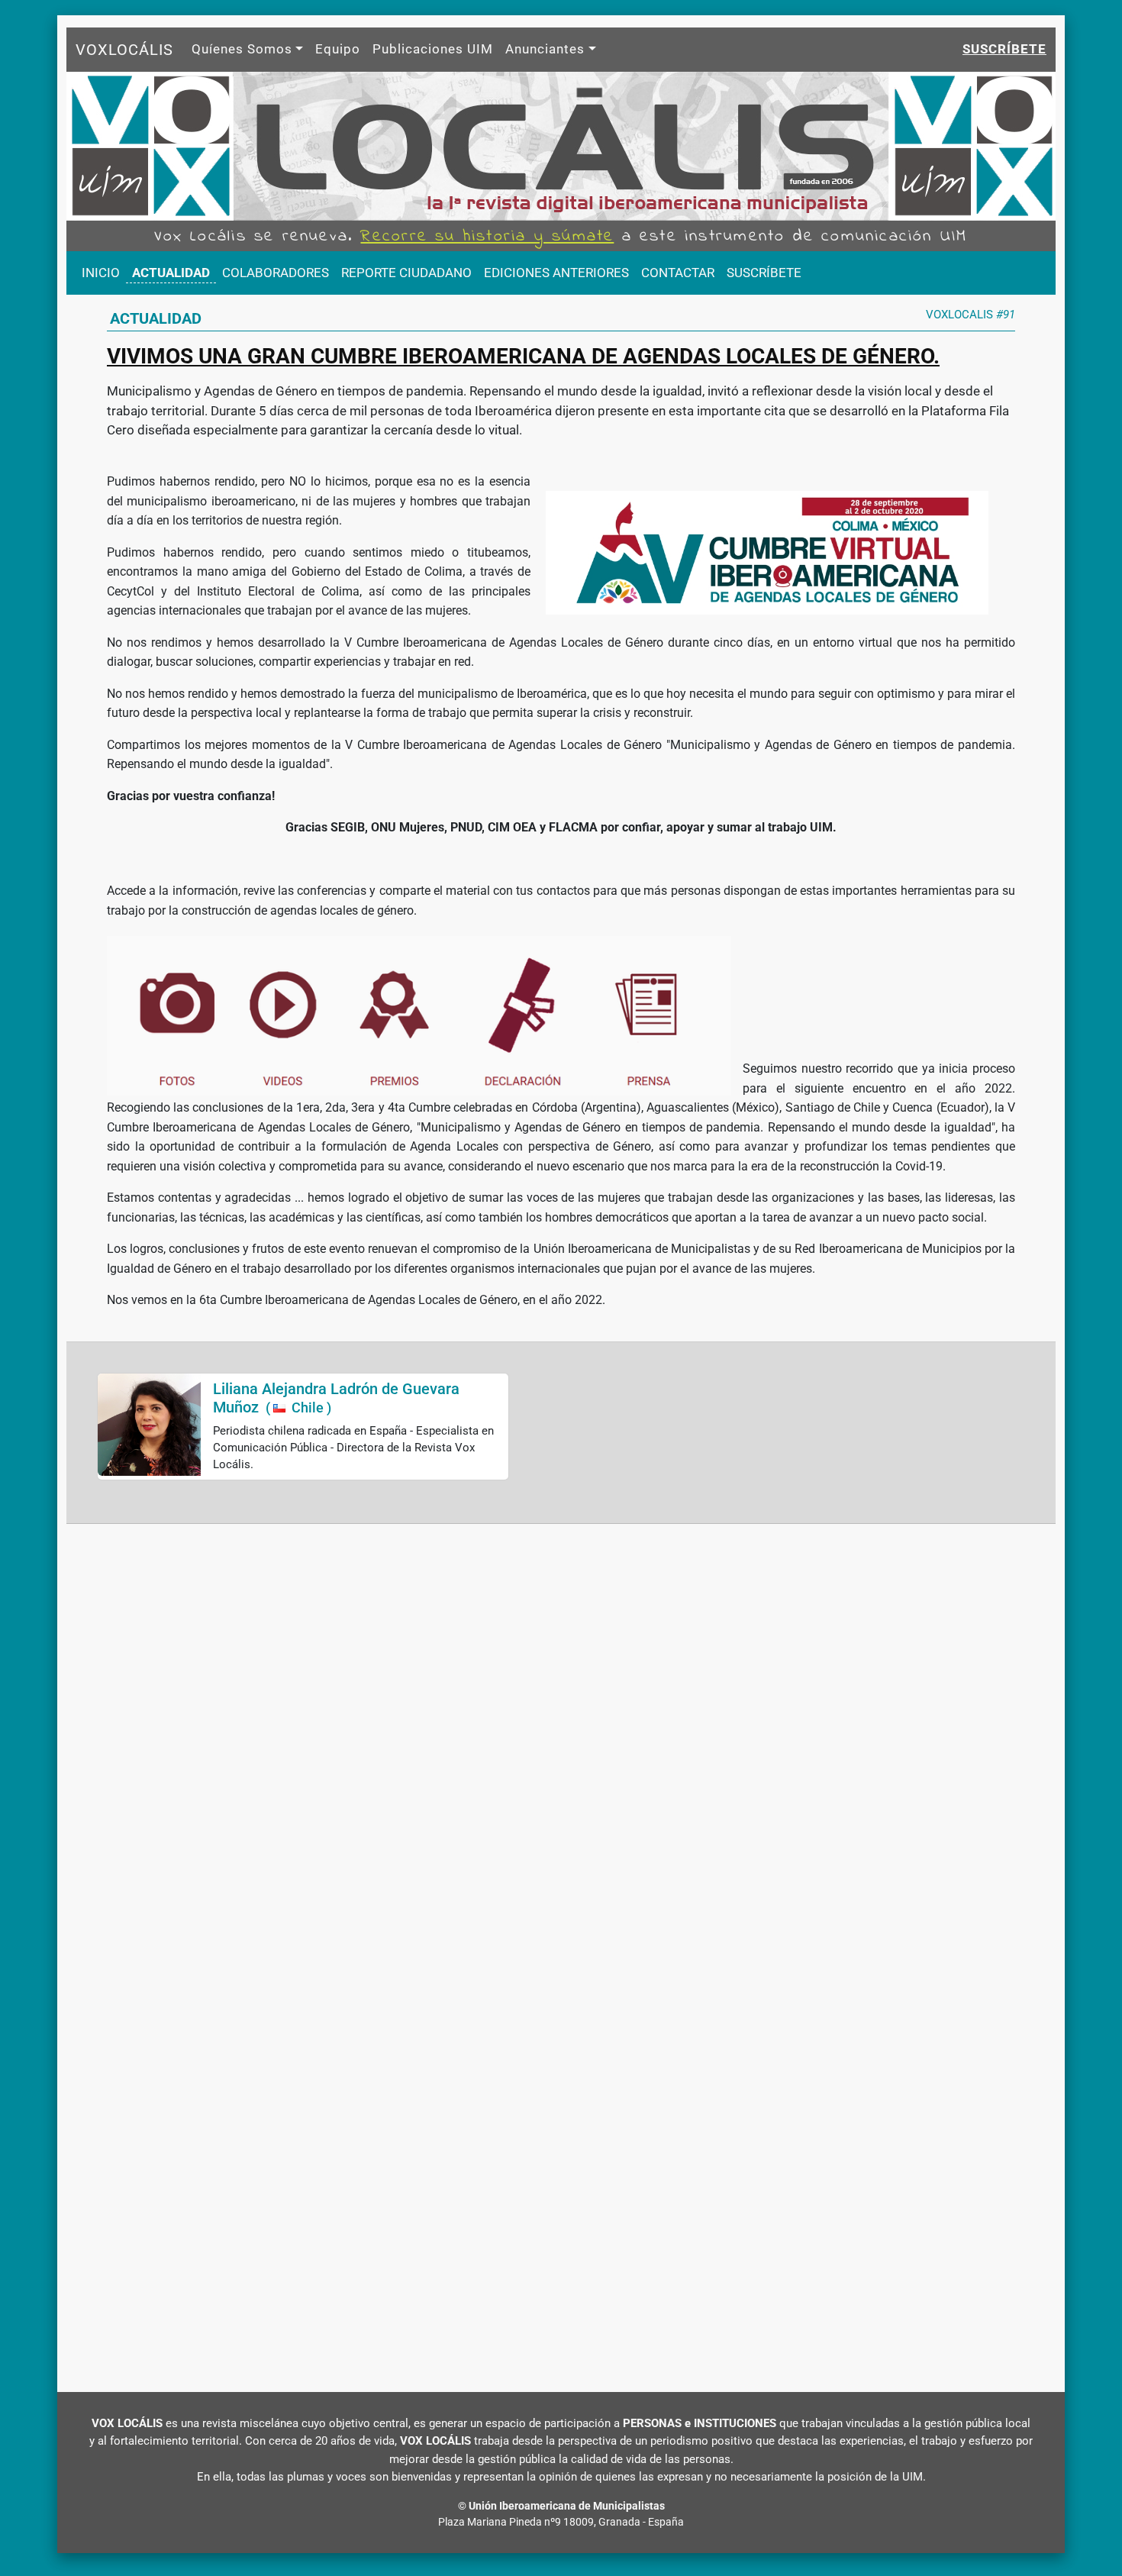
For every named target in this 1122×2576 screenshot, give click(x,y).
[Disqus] (561, 1742)
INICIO (101, 273)
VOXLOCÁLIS (124, 50)
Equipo (338, 49)
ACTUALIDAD (171, 273)
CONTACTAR (678, 273)
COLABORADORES (276, 273)
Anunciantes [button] (545, 49)
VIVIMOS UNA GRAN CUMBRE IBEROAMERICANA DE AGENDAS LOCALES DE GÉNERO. (523, 356)
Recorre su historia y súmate (487, 237)
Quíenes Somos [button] (242, 49)
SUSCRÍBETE (764, 273)
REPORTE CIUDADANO (406, 273)
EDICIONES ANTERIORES (556, 273)
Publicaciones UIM (433, 49)
